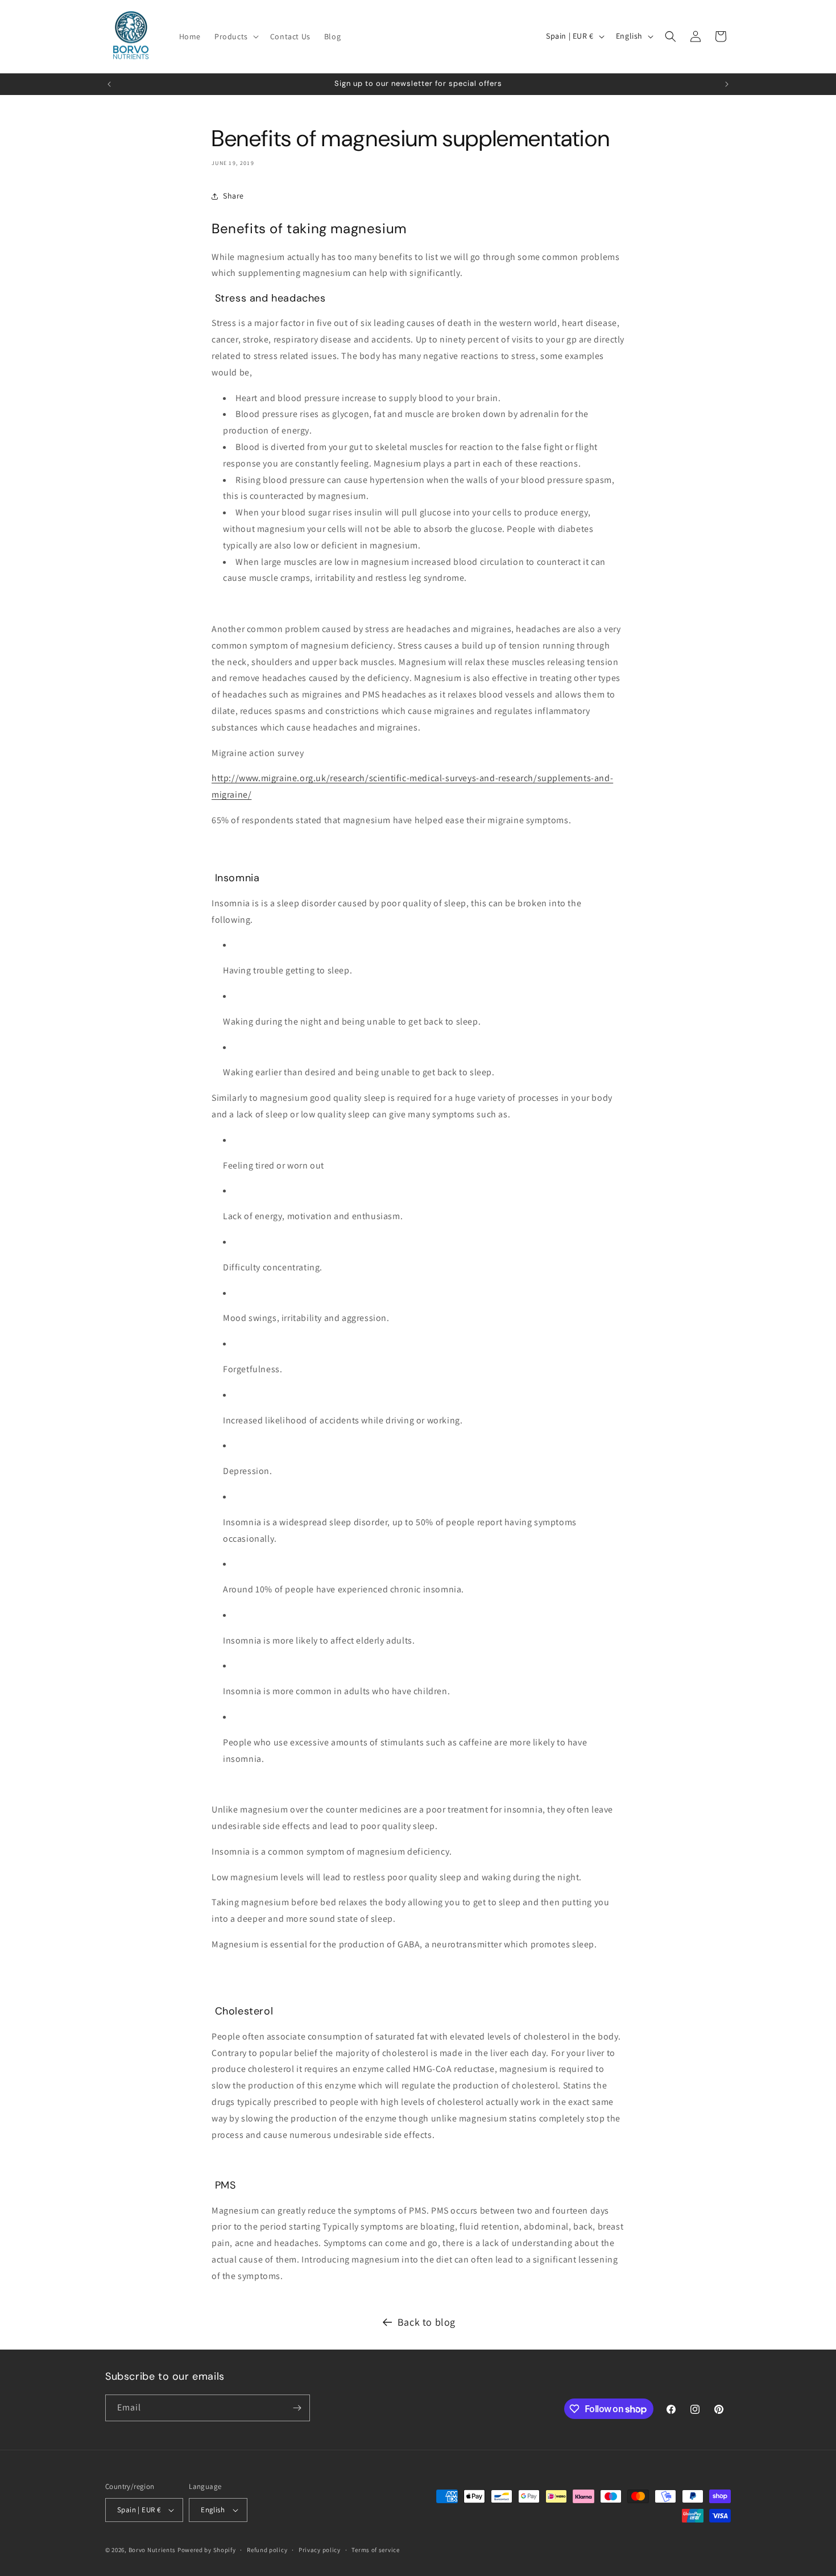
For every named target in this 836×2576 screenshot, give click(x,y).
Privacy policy (320, 2550)
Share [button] (233, 196)
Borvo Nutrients (152, 2550)
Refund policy (267, 2550)
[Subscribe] (297, 2408)
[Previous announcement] (109, 84)
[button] (235, 36)
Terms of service (375, 2550)
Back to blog (427, 2322)
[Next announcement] (727, 84)
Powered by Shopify (207, 2550)
